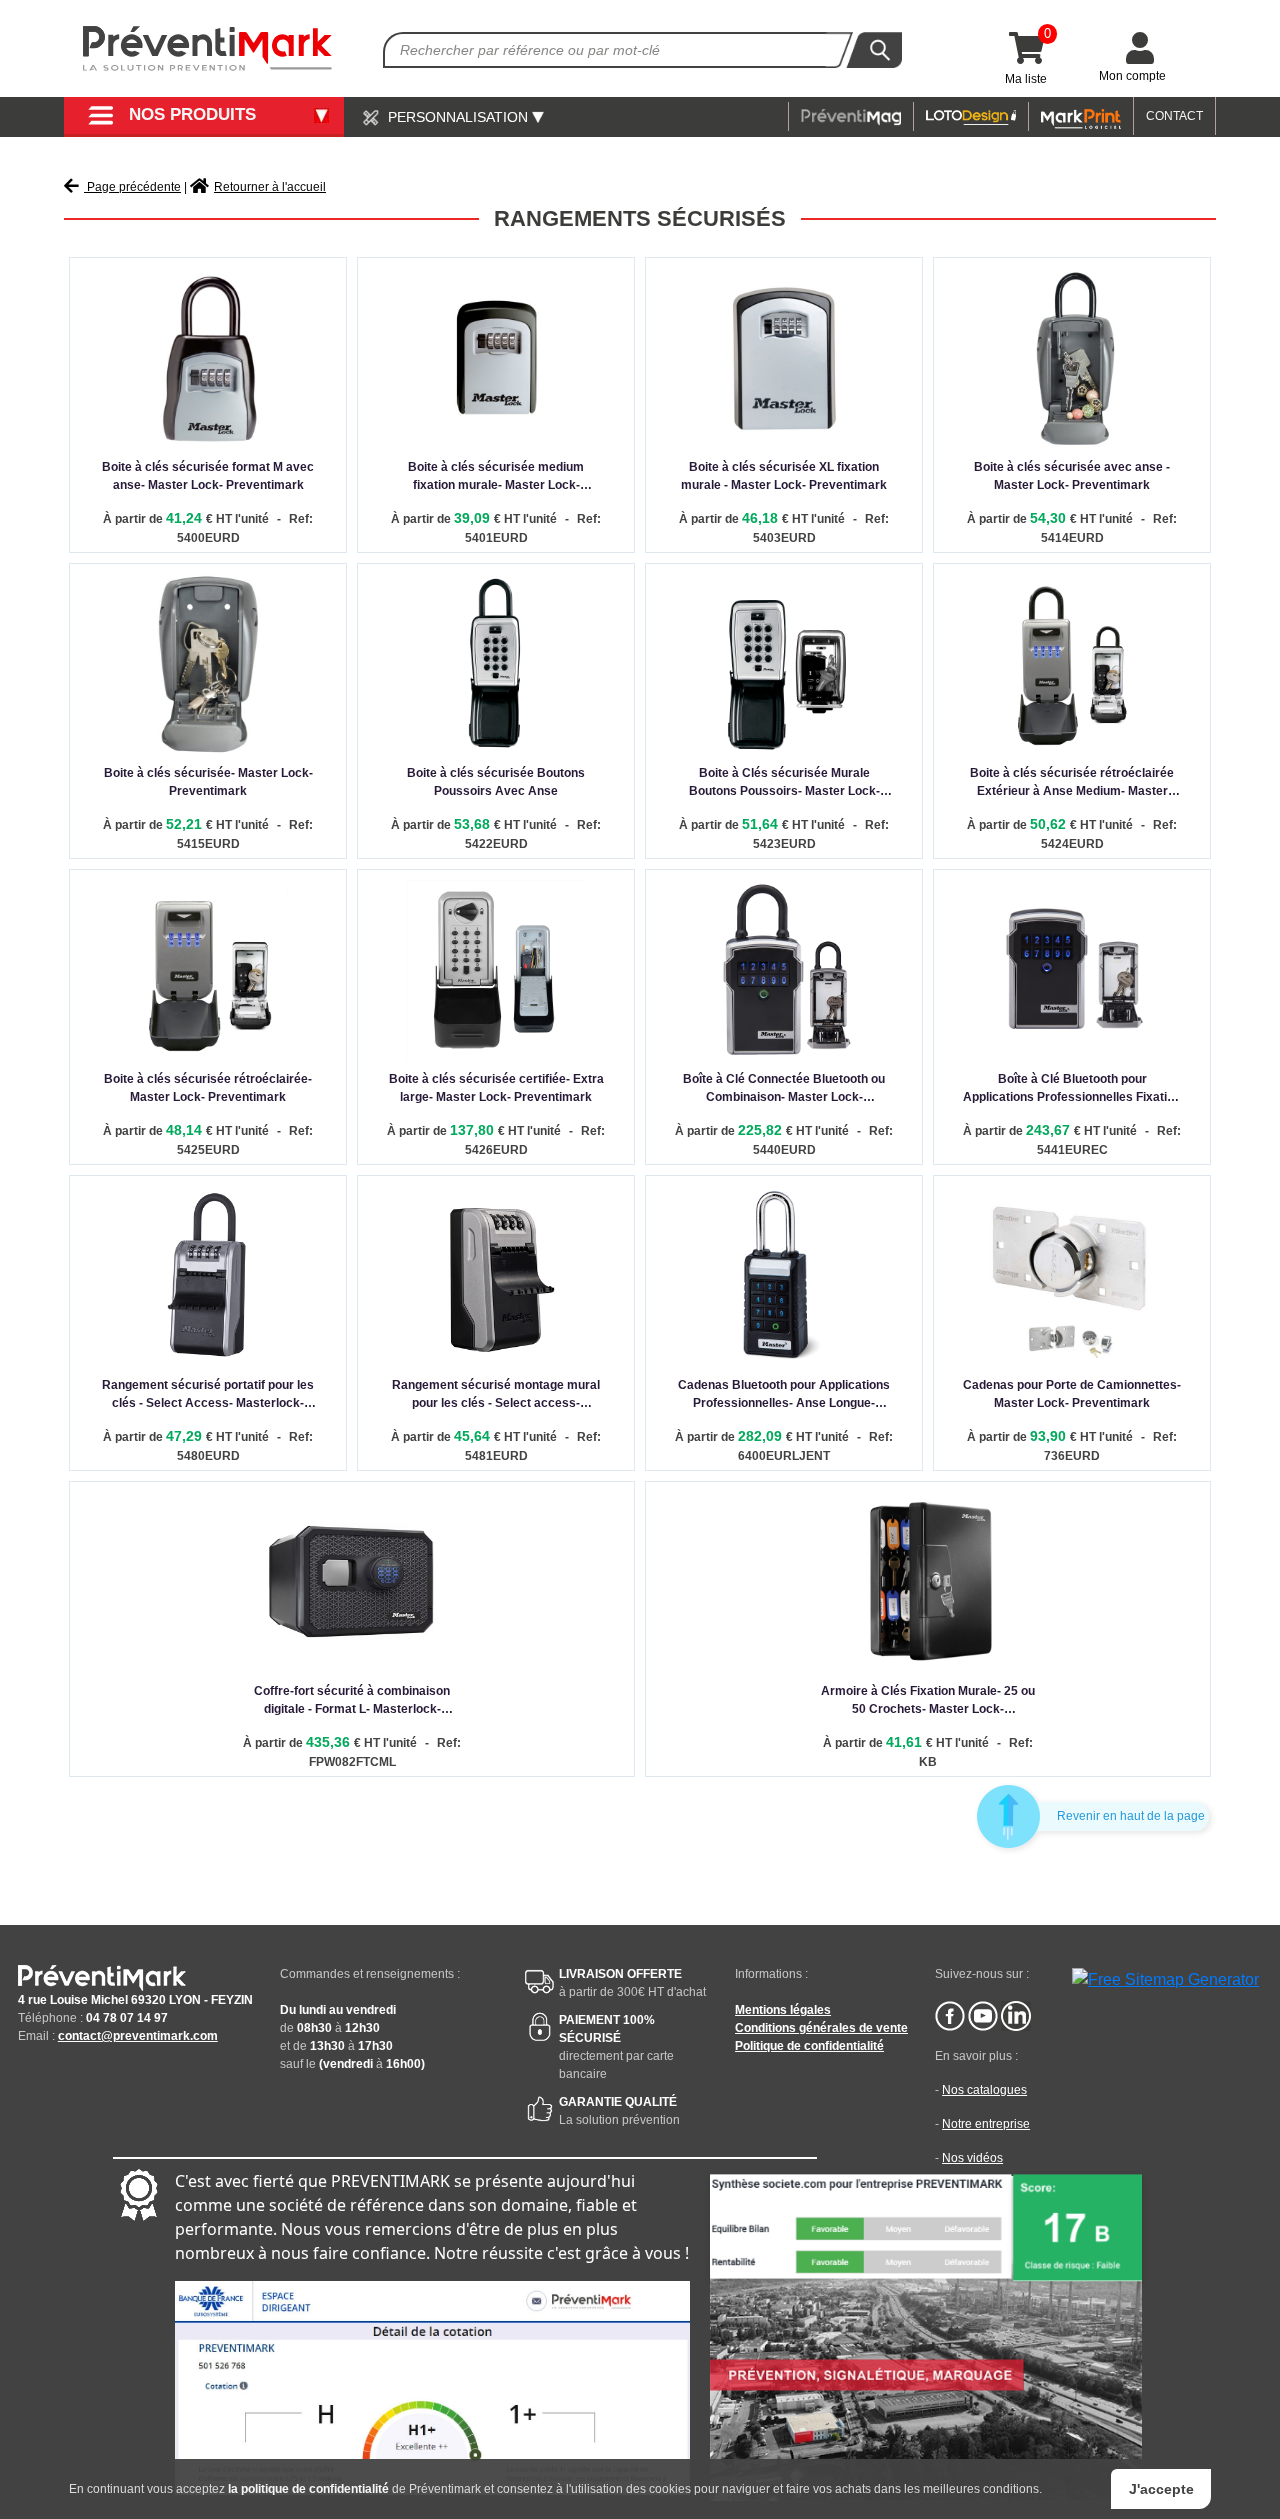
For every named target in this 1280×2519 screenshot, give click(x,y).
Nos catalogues (984, 2090)
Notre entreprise (986, 2124)
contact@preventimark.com (138, 2036)
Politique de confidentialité (809, 2046)
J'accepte (1161, 2489)
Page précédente (132, 187)
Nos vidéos (972, 2158)
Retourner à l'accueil (270, 187)
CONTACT (1174, 116)
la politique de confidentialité (308, 2489)
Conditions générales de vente (821, 2028)
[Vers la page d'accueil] (208, 48)
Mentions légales (783, 2010)
